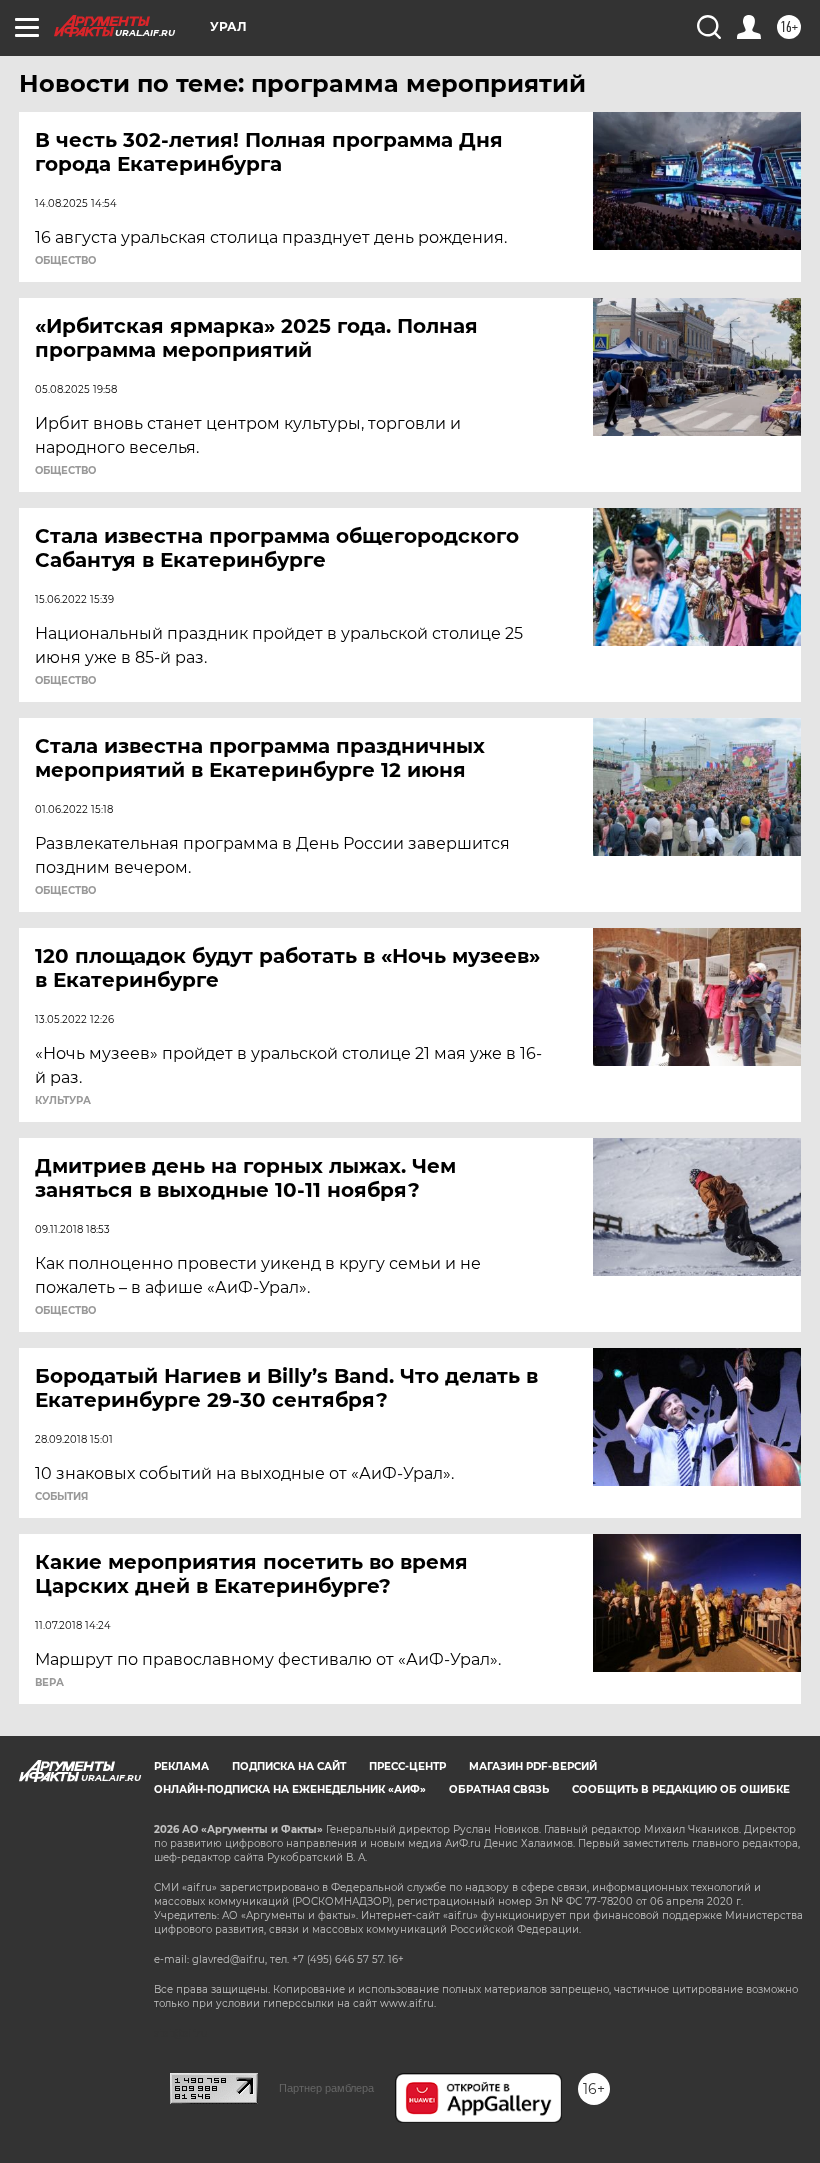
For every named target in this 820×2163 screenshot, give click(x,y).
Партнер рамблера (326, 2088)
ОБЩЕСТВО (65, 261)
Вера (49, 1683)
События (61, 1497)
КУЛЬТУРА (63, 1101)
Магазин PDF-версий (533, 1766)
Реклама (181, 1766)
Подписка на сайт (289, 1766)
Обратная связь (499, 1789)
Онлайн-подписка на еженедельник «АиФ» (290, 1789)
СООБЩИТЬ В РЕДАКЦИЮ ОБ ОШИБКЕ (681, 1789)
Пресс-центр (407, 1766)
